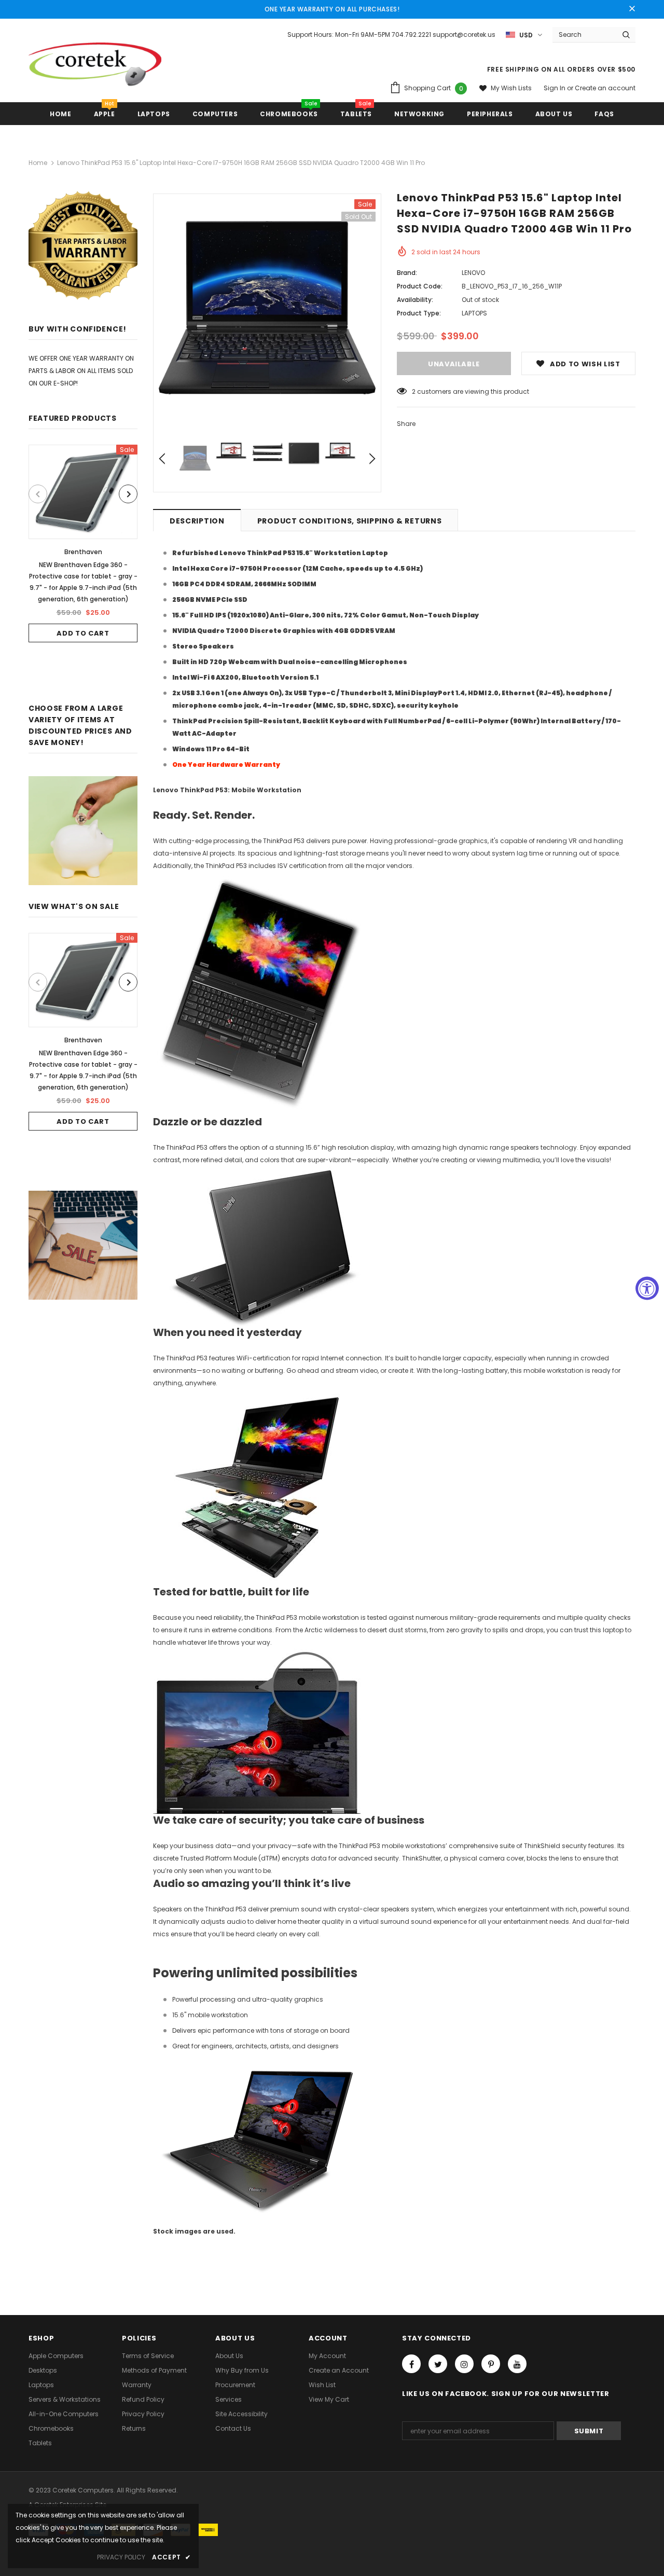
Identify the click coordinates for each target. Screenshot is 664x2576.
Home (38, 163)
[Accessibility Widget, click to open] (647, 1288)
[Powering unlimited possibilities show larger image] (257, 1731)
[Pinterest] (491, 2364)
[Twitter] (438, 2364)
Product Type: (419, 313)
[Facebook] (411, 2364)
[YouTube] (517, 2364)
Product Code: (420, 286)
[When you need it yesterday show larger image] (257, 1245)
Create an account (605, 88)
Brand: (407, 273)
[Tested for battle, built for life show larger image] (257, 1487)
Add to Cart (83, 633)
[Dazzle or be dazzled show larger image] (257, 993)
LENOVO (473, 273)
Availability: (415, 300)
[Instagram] (464, 2364)
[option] (83, 543)
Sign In (555, 88)
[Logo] (95, 68)
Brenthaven (83, 552)
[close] (632, 9)
